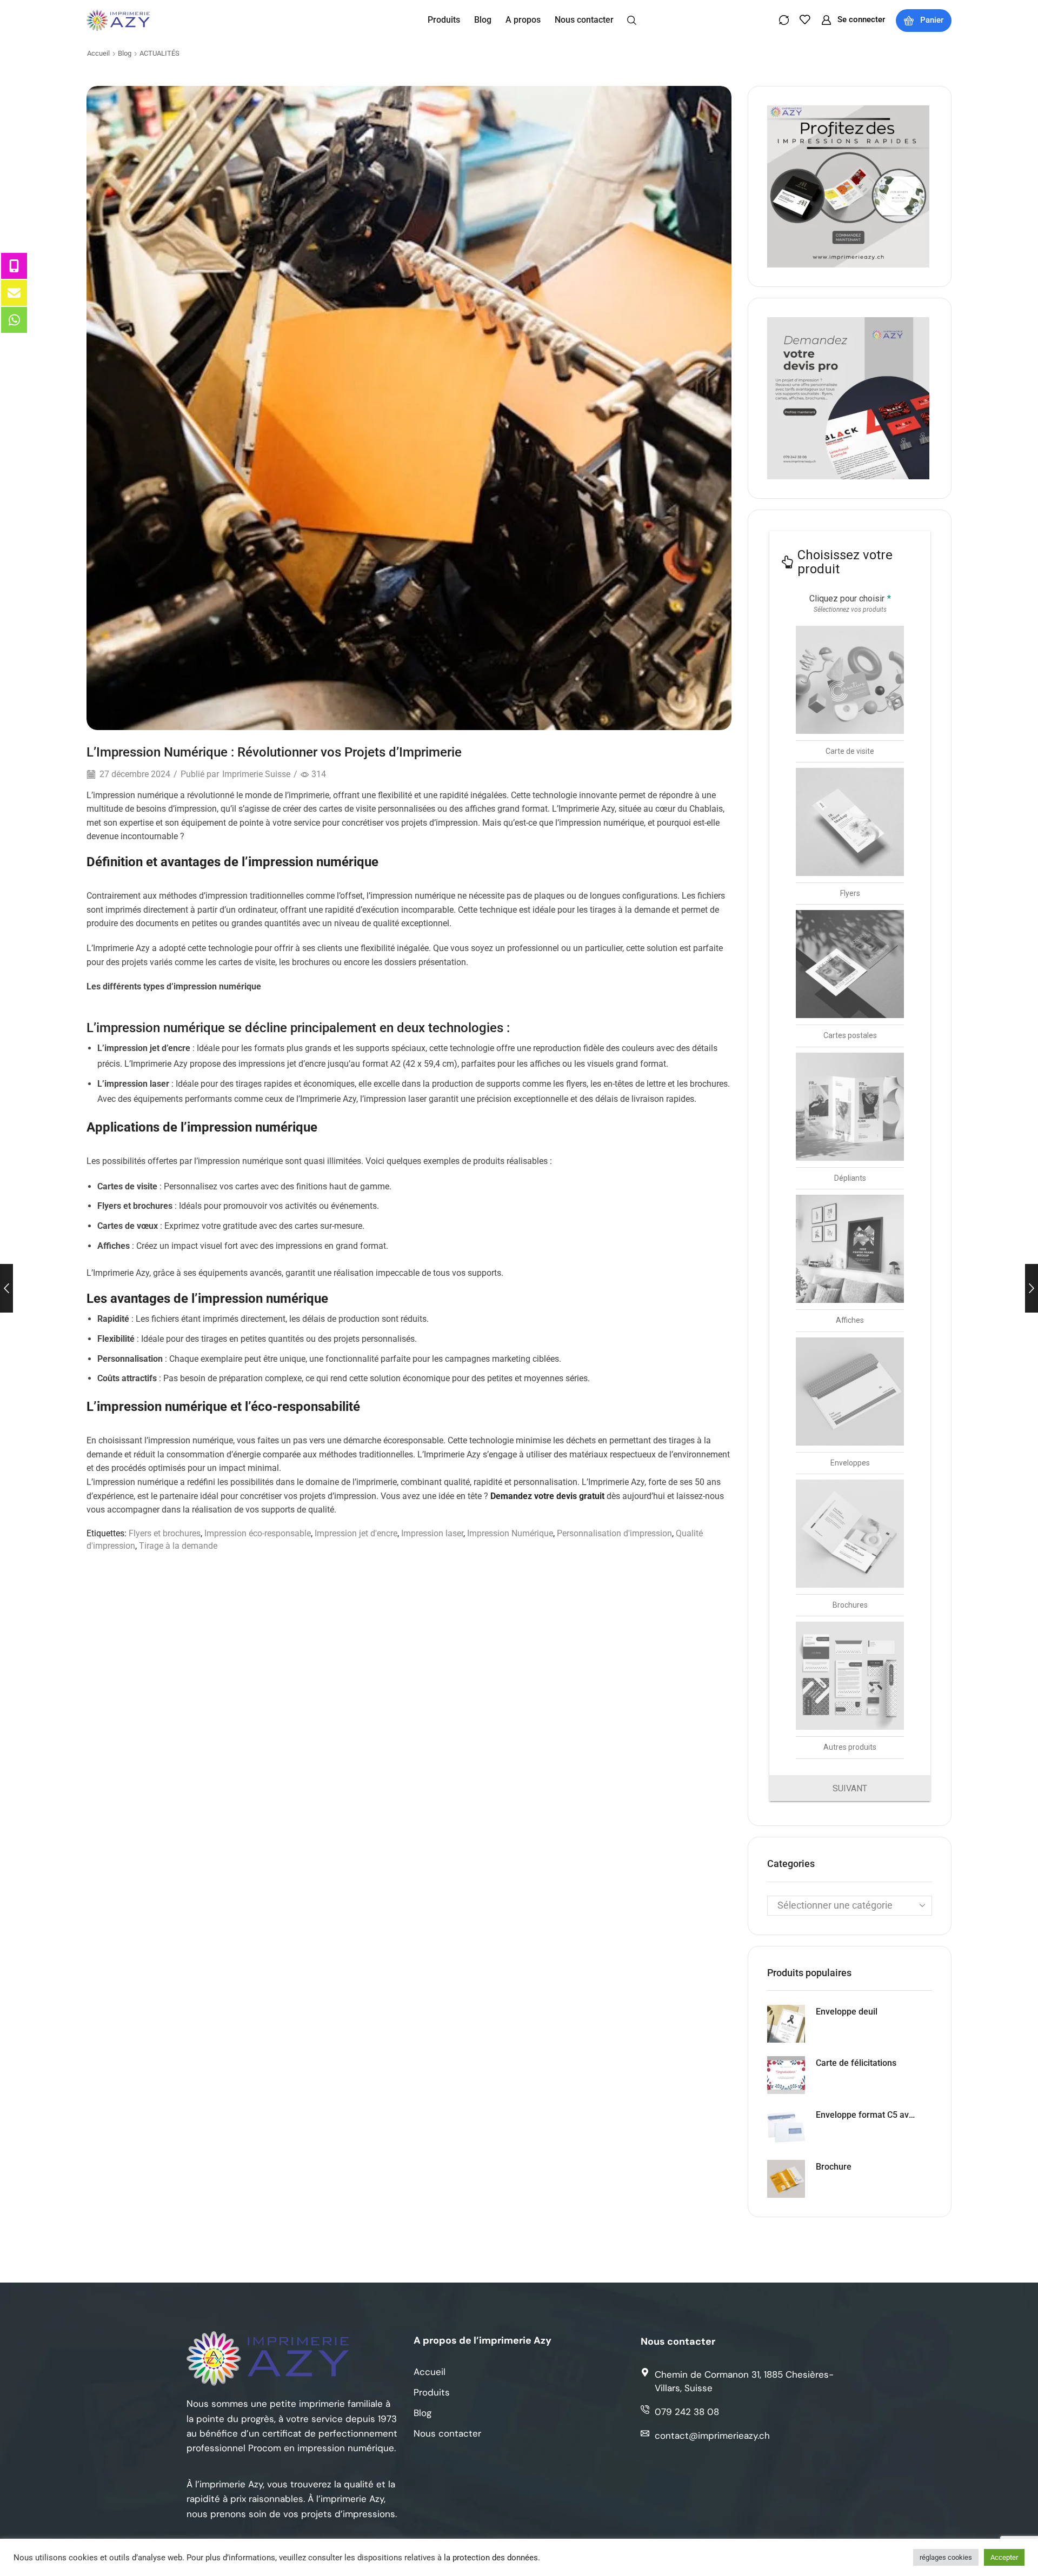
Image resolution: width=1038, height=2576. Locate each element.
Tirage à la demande (178, 1546)
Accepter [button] (1004, 2557)
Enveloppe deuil (847, 2012)
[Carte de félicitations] (786, 2075)
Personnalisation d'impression (614, 1533)
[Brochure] (786, 2179)
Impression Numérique (510, 1533)
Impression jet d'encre (356, 1533)
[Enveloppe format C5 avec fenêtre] (786, 2127)
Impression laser (432, 1533)
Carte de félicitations (856, 2063)
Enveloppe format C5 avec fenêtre (867, 2115)
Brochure (834, 2167)
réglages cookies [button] (946, 2557)
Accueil (98, 53)
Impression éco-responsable (258, 1533)
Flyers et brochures (165, 1533)
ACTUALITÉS (159, 53)
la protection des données (491, 2558)
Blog (125, 53)
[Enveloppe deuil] (786, 2024)
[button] (632, 19)
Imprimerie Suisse (256, 774)
